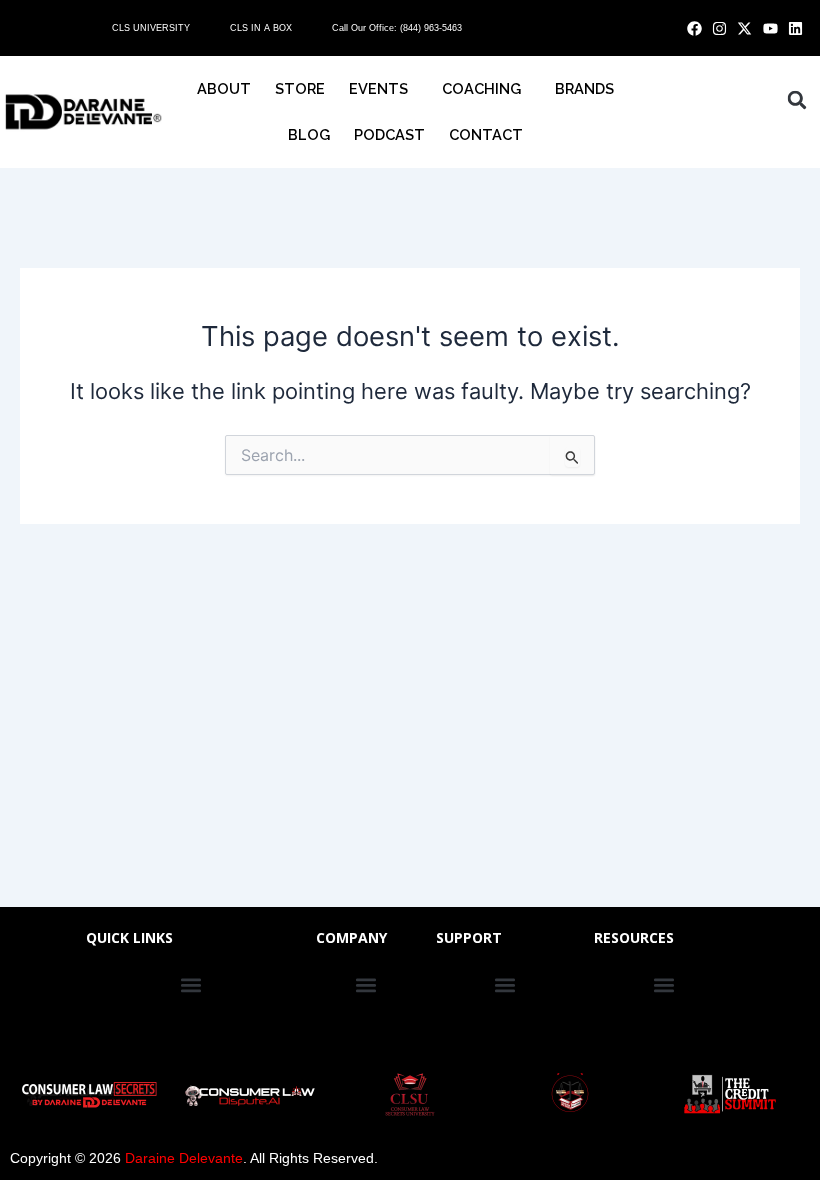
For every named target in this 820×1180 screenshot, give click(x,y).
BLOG (309, 134)
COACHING (481, 88)
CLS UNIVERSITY (151, 28)
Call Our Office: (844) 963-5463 (397, 28)
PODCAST (389, 134)
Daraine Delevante (184, 1158)
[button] (797, 100)
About (224, 88)
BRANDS (584, 88)
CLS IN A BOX (261, 28)
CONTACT (486, 134)
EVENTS (378, 88)
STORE (300, 88)
